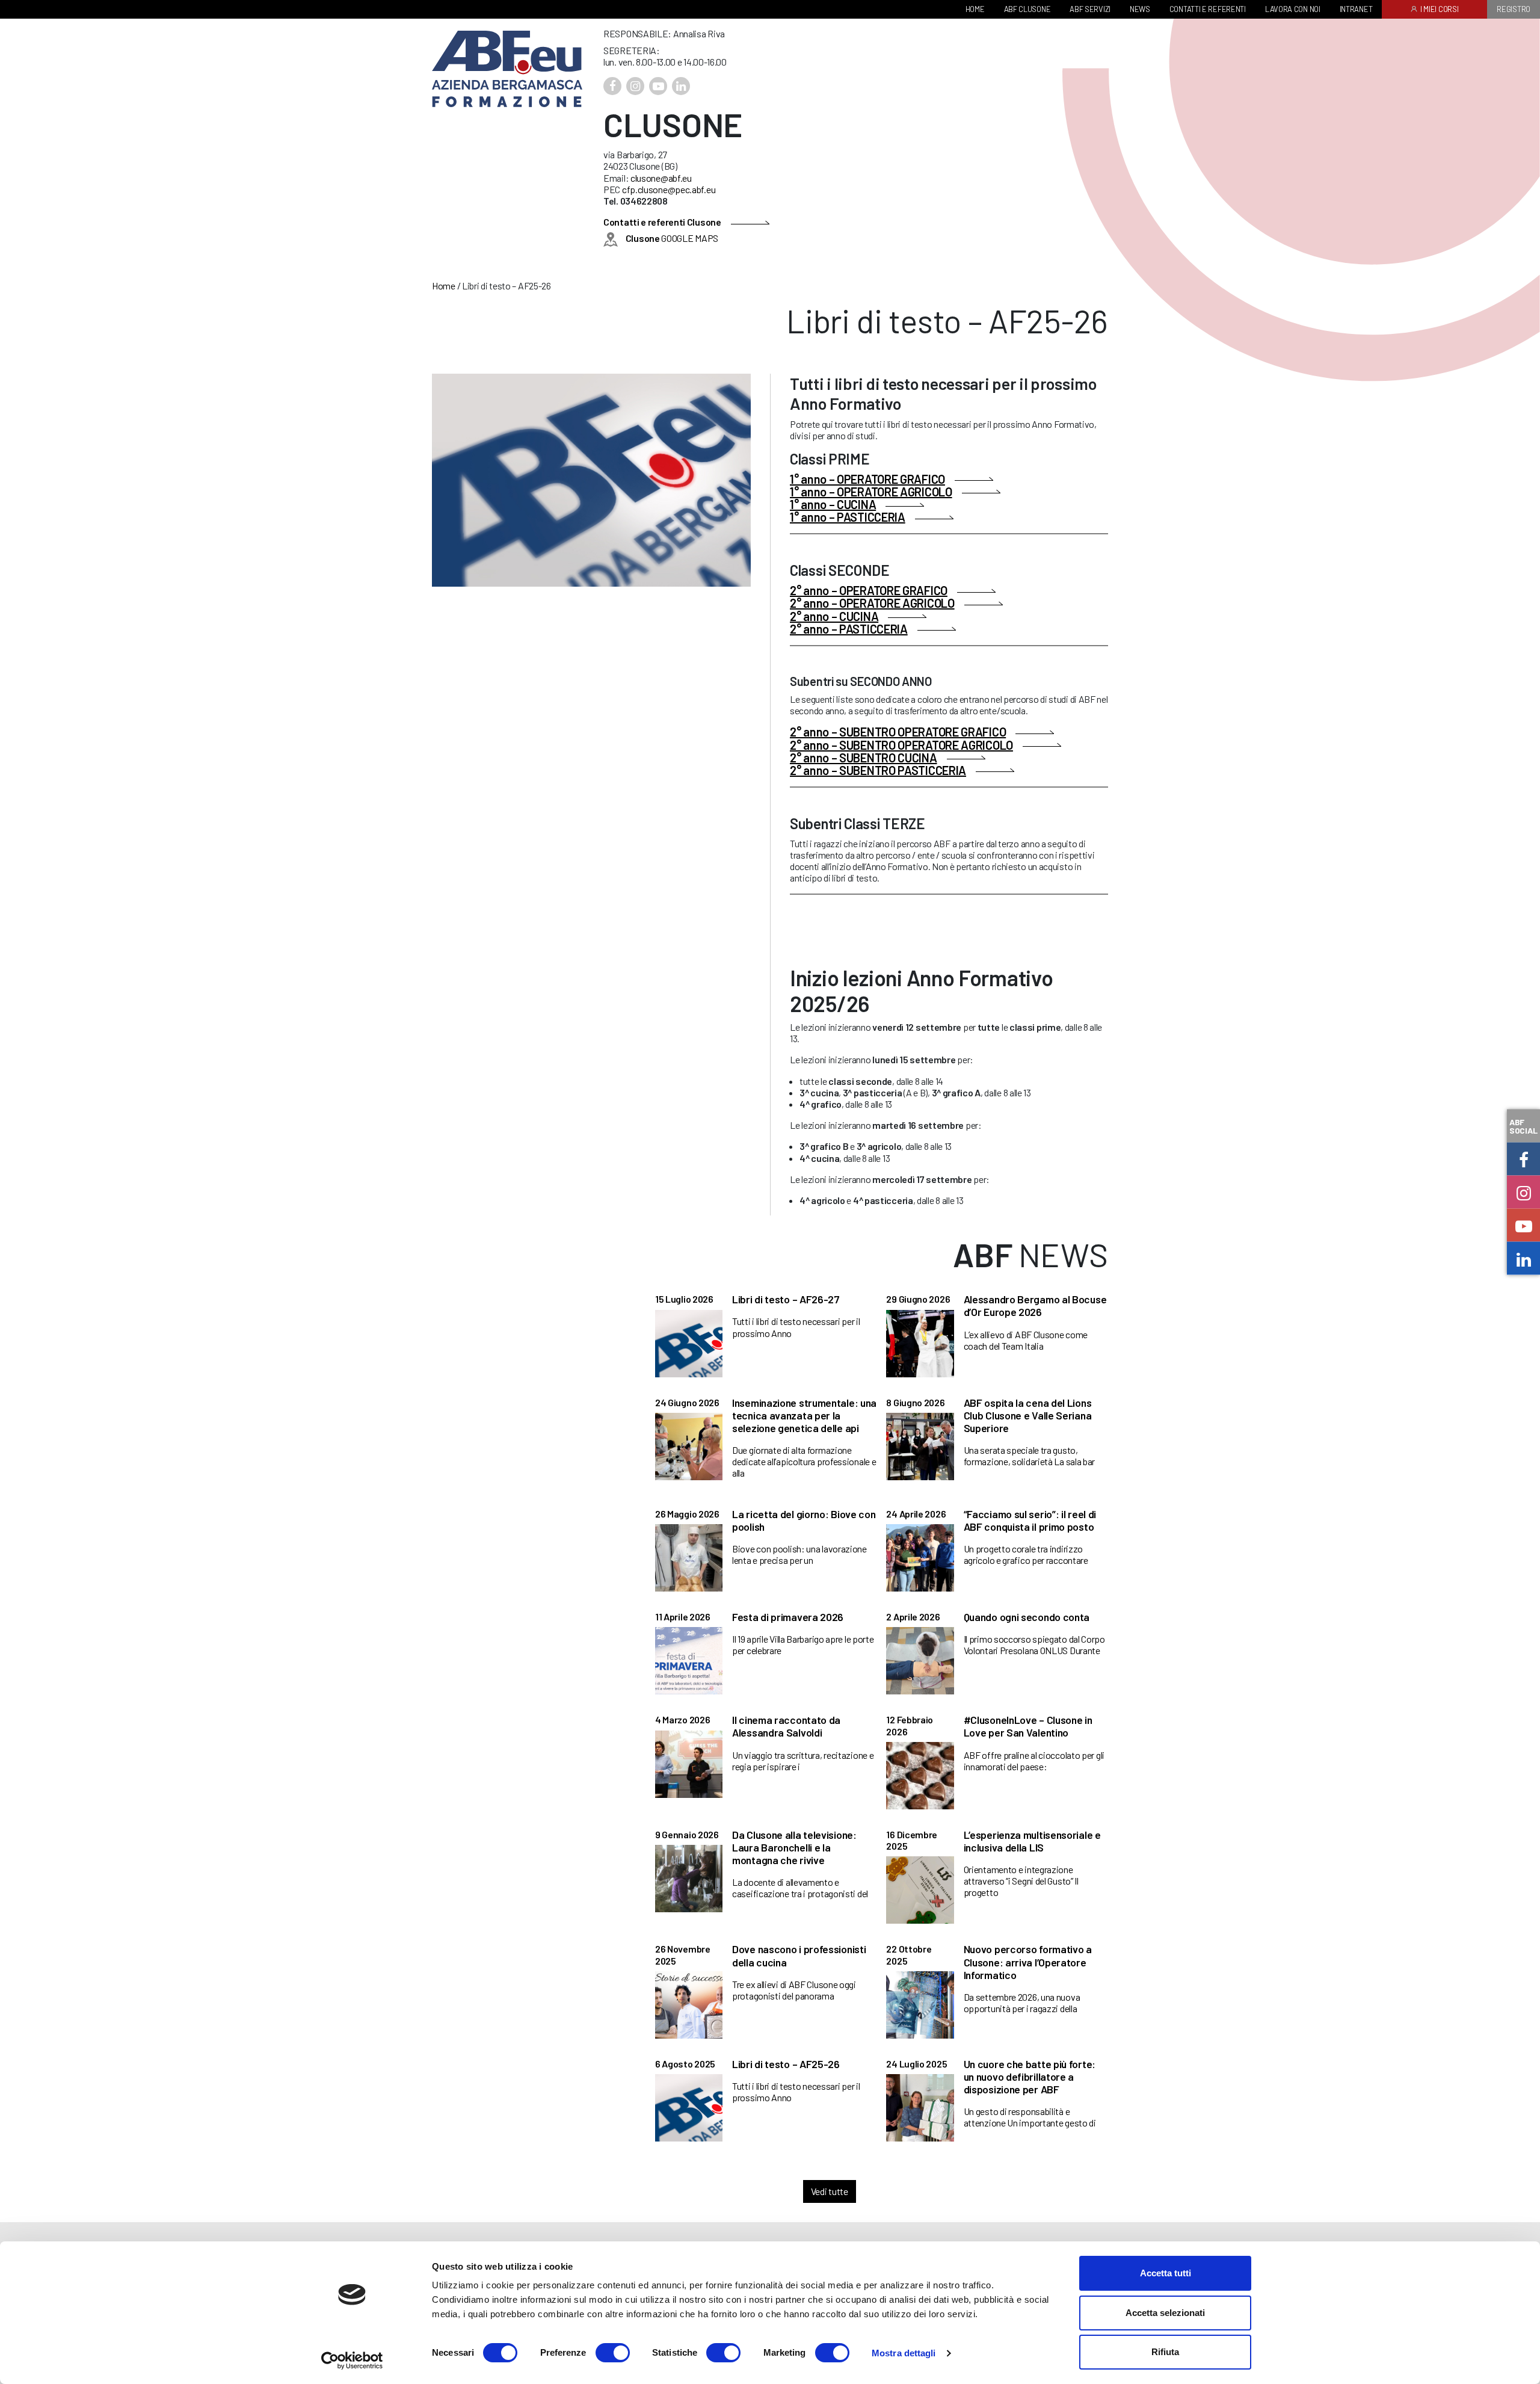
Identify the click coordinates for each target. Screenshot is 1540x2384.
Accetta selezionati (1165, 2313)
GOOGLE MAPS (672, 238)
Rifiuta (1165, 2352)
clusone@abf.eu (661, 178)
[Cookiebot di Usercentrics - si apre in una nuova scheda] (352, 2361)
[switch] (613, 2353)
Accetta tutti (1166, 2273)
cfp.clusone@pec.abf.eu (669, 189)
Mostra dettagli (904, 2353)
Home (444, 286)
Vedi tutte (830, 2191)
